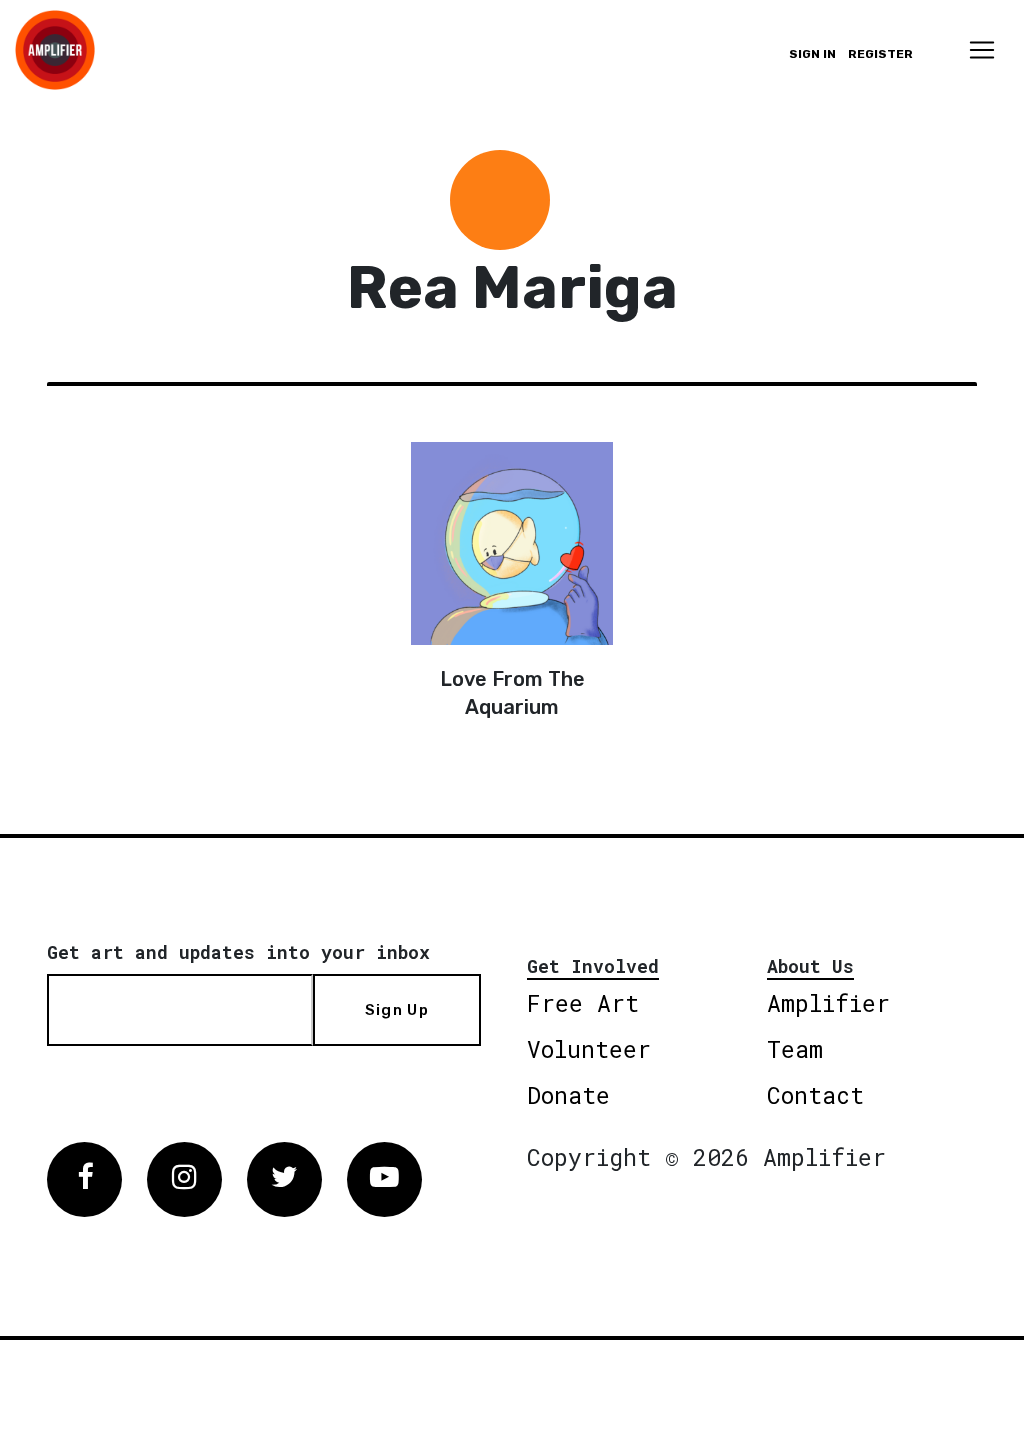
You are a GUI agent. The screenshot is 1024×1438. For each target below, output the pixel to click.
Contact (815, 1095)
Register (880, 54)
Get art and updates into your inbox (238, 952)
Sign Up (397, 1010)
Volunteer (589, 1049)
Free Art (583, 1003)
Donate (568, 1095)
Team (795, 1049)
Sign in (812, 54)
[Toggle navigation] (982, 50)
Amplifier (828, 1003)
